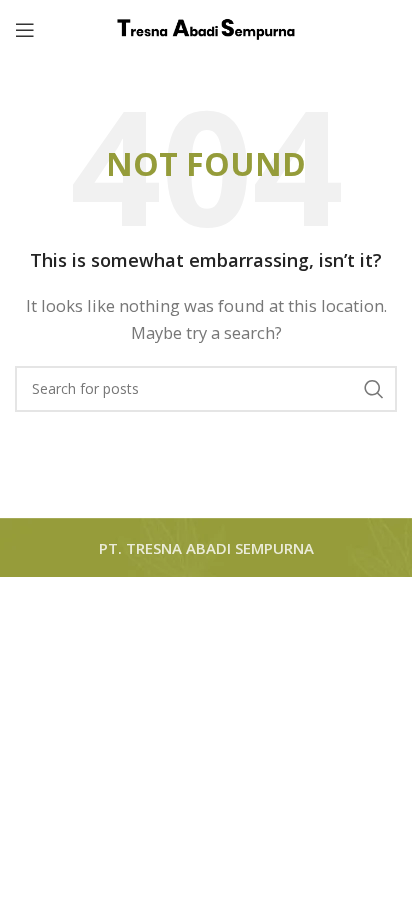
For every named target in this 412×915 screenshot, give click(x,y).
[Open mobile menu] (25, 30)
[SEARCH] (374, 389)
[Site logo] (206, 28)
